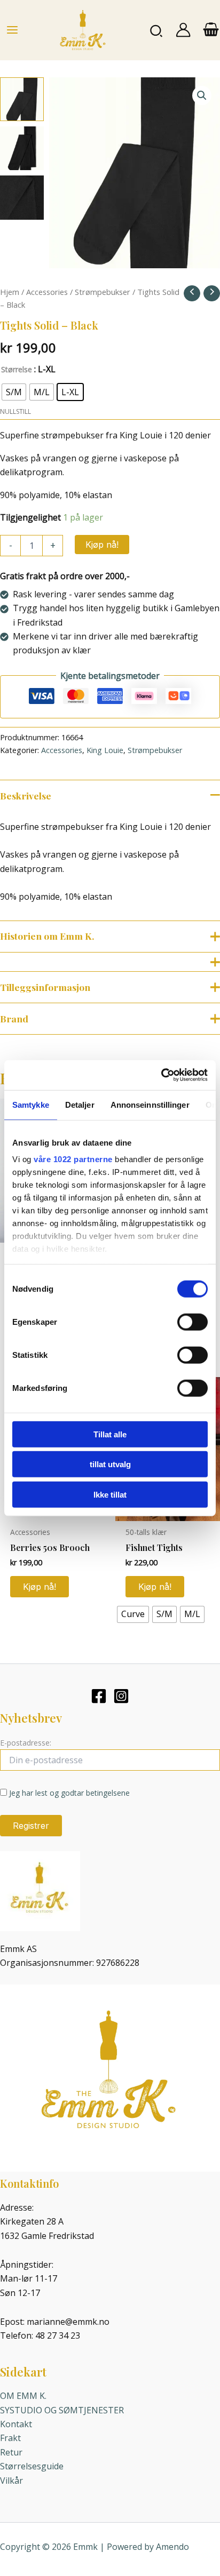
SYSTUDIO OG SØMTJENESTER (62, 2410)
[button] (157, 30)
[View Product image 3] (22, 197)
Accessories (47, 292)
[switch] (192, 1322)
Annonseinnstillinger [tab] (150, 1104)
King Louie (105, 750)
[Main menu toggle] (12, 30)
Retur (11, 2452)
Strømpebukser (103, 292)
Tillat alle (110, 1434)
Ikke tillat (110, 1494)
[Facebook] (99, 1696)
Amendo (172, 2547)
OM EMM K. (23, 2396)
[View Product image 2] (22, 148)
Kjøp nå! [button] (40, 1587)
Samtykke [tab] (31, 1104)
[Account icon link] (183, 30)
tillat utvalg (110, 1464)
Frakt (10, 2438)
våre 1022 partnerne (73, 1159)
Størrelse (17, 369)
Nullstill (15, 411)
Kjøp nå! (102, 545)
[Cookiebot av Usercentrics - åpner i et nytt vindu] (161, 1075)
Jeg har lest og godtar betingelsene (69, 1793)
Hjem (10, 292)
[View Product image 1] (22, 99)
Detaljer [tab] (80, 1104)
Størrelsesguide (32, 2466)
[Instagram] (121, 1696)
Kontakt (16, 2424)
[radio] (14, 392)
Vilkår (11, 2481)
